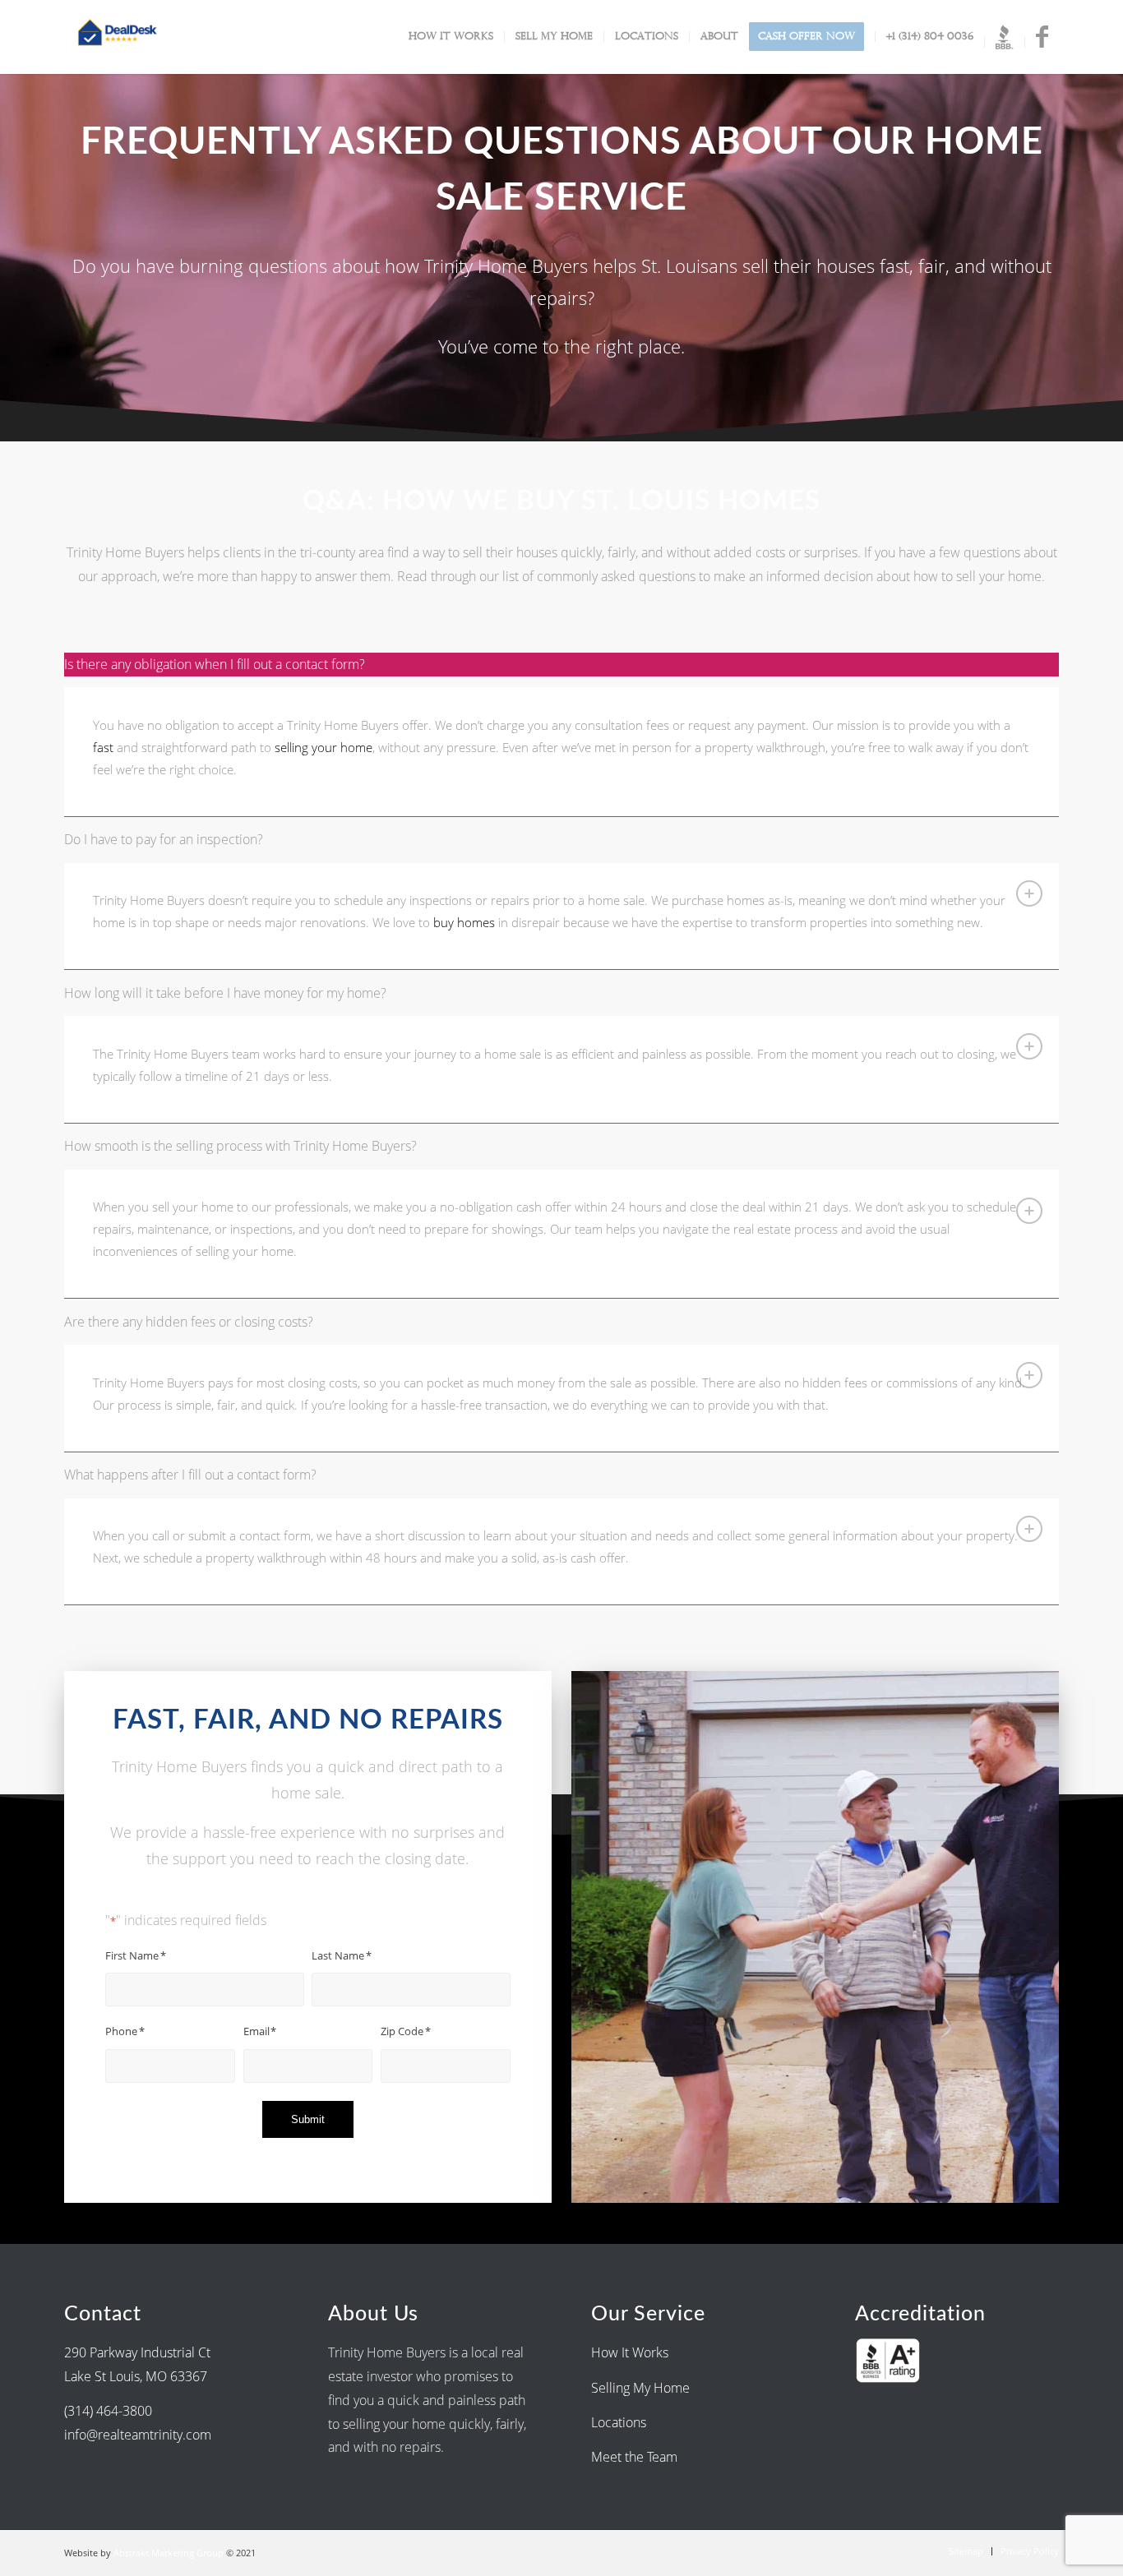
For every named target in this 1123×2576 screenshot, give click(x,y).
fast (103, 747)
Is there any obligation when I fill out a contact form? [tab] (215, 664)
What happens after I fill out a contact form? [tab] (190, 1475)
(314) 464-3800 (108, 2411)
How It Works (630, 2352)
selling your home (323, 747)
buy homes (464, 922)
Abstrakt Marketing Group (169, 2553)
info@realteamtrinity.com (138, 2435)
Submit (308, 2119)
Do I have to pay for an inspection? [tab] (164, 839)
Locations (620, 2422)
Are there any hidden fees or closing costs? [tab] (189, 1322)
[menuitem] (451, 37)
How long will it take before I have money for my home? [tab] (225, 993)
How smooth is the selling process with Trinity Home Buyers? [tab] (240, 1146)
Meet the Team (634, 2457)
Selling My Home (640, 2388)
